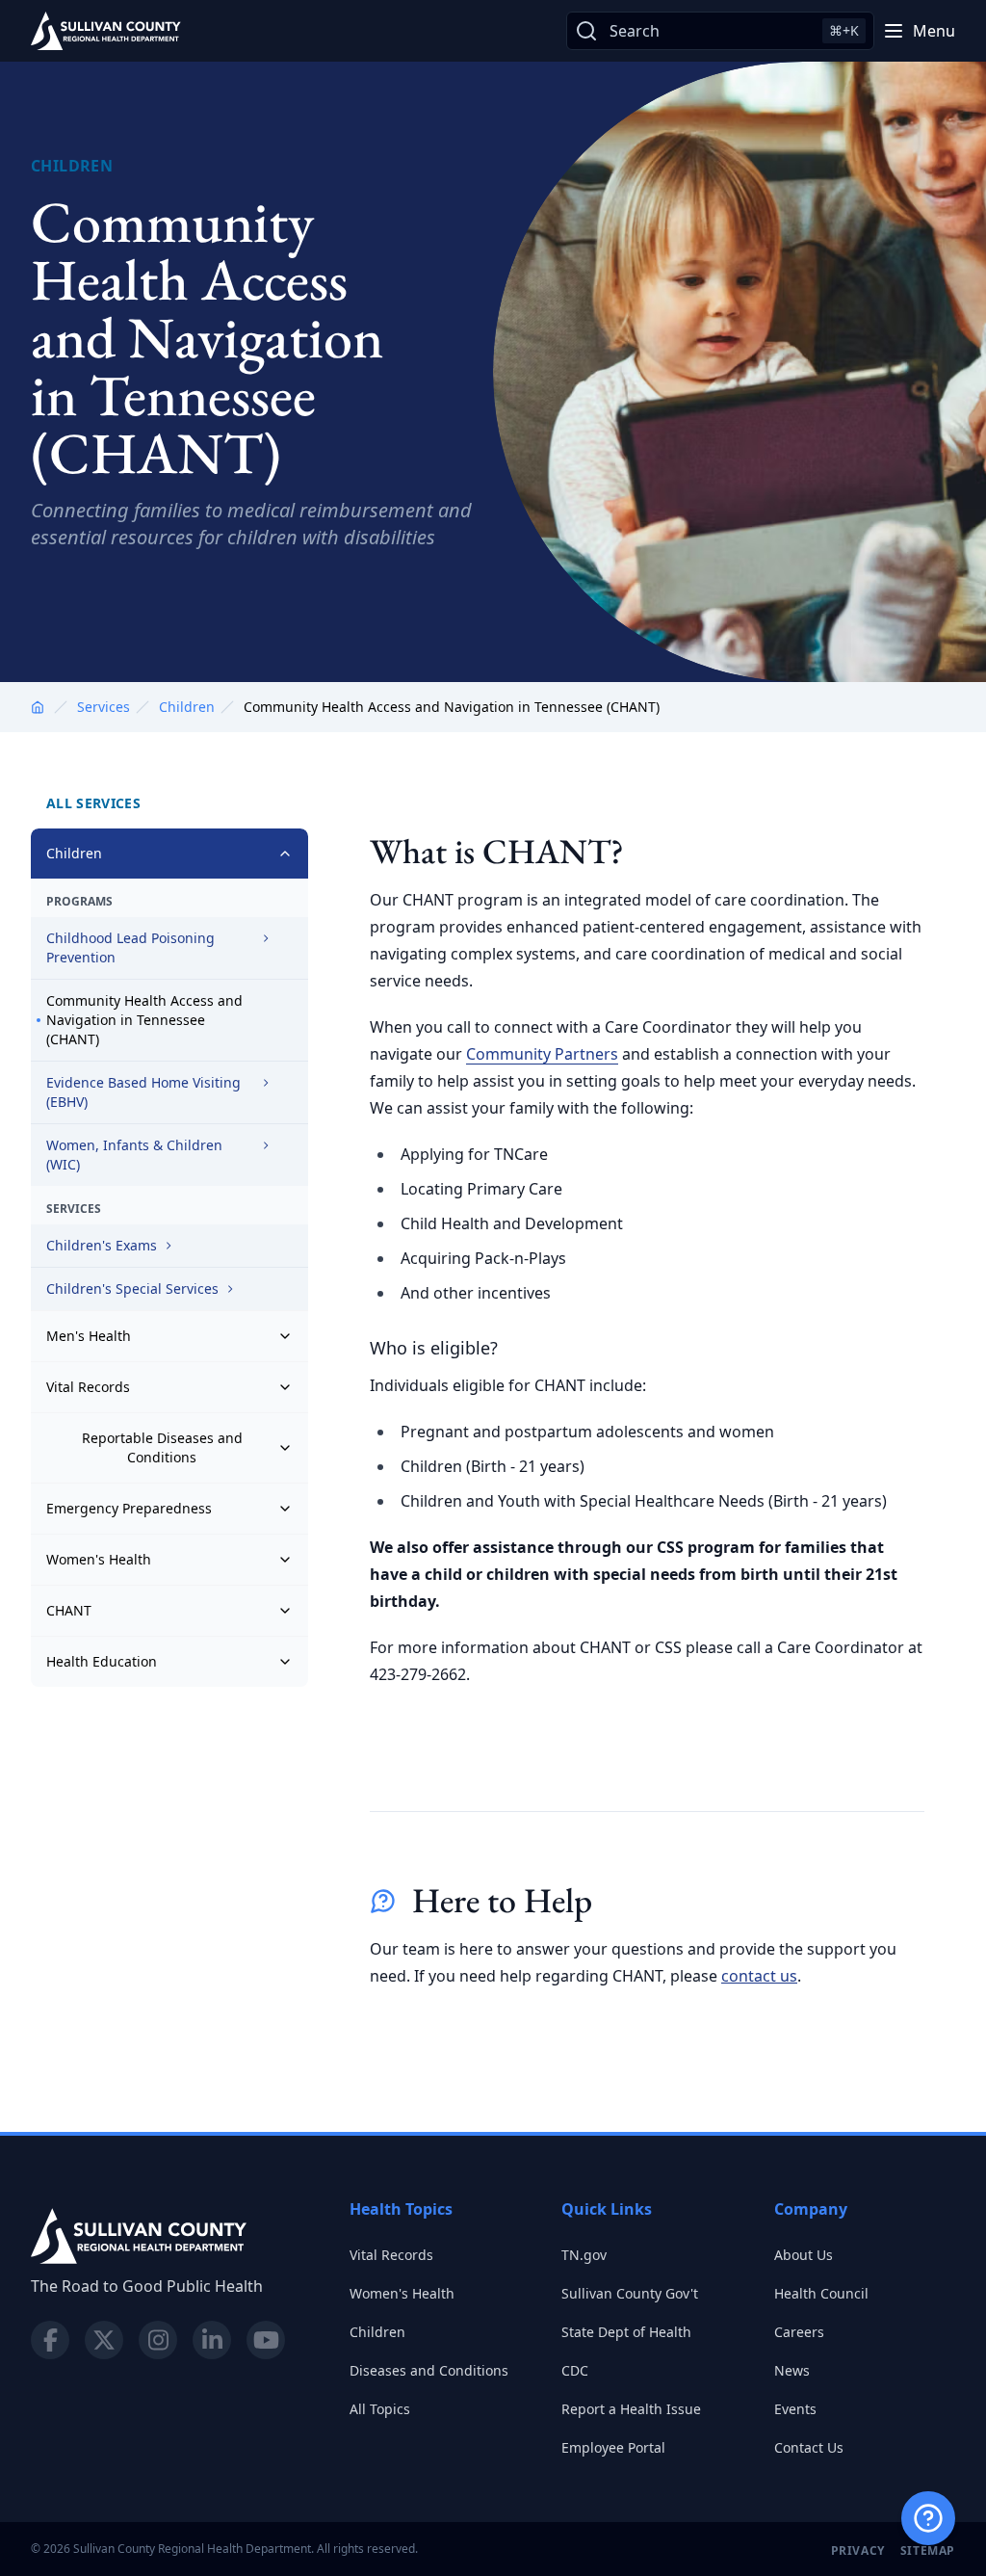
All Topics (380, 2409)
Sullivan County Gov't (630, 2293)
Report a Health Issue (631, 2409)
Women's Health (99, 1559)
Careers (799, 2332)
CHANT (69, 1610)
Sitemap (928, 2550)
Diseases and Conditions (429, 2370)
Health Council (821, 2293)
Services (104, 707)
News (792, 2370)
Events (795, 2409)
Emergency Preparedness (129, 1508)
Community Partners (542, 1054)
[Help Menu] (928, 2518)
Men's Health (89, 1336)
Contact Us (809, 2447)
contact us (759, 1976)
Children (187, 707)
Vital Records (88, 1387)
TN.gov (584, 2255)
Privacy (858, 2550)
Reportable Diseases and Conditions (162, 1447)
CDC (575, 2370)
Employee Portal (613, 2447)
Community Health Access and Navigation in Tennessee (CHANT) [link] (452, 707)
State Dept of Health (626, 2332)
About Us (804, 2255)
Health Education (102, 1661)
